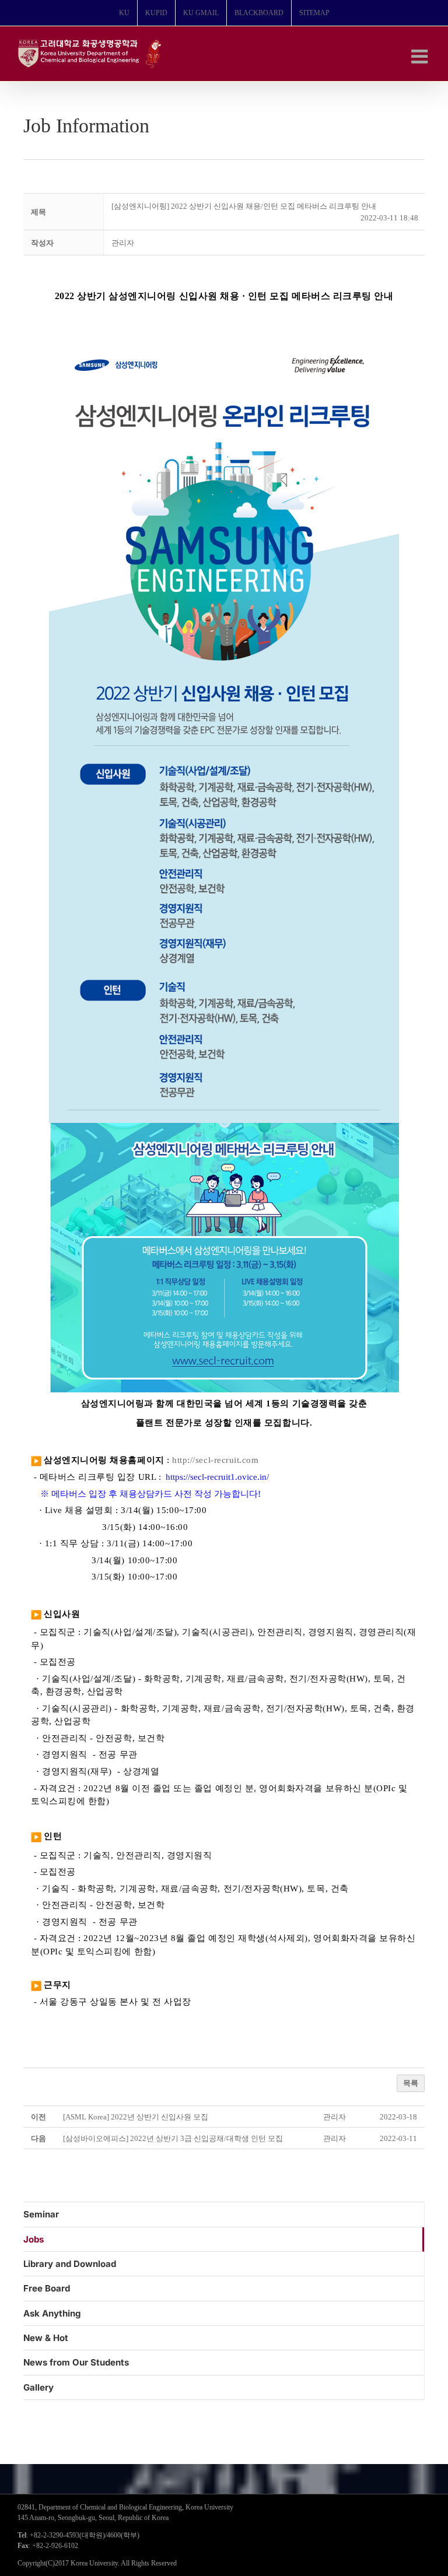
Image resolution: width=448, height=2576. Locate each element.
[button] (123, 243)
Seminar (41, 2214)
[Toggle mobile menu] (421, 56)
